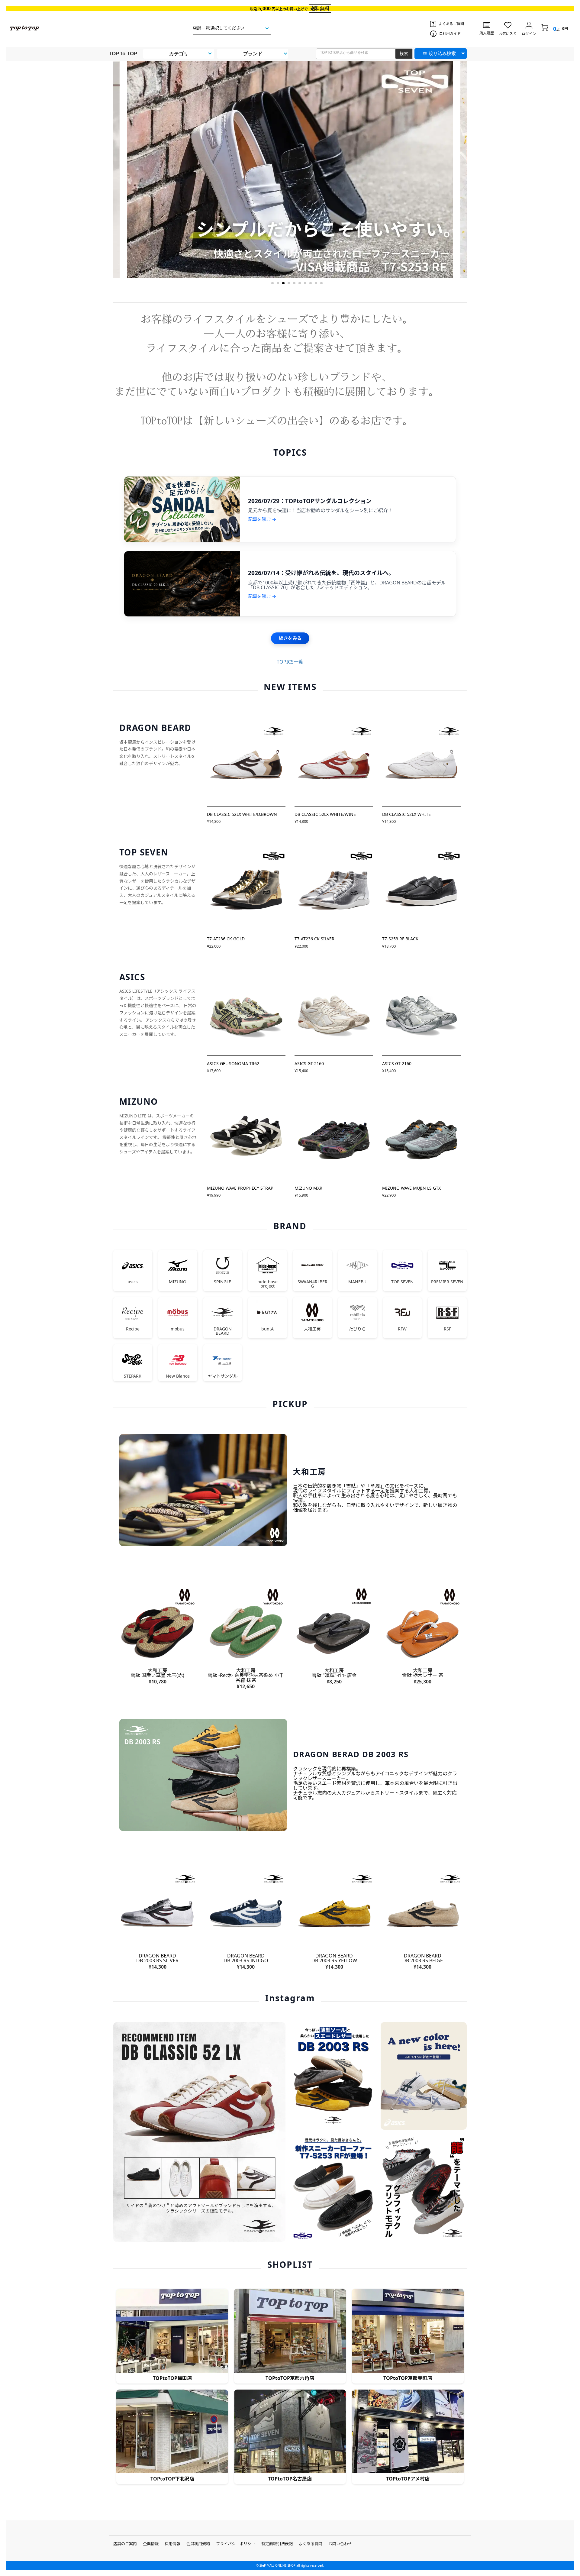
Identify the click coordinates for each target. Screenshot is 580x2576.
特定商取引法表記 (277, 2544)
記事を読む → (262, 519)
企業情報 (151, 2544)
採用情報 (172, 2544)
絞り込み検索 (442, 53)
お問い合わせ (340, 2544)
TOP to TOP (123, 54)
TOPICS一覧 (290, 662)
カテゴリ (179, 54)
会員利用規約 (198, 2544)
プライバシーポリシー (236, 2544)
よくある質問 (311, 2544)
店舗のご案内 (125, 2544)
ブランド (253, 54)
